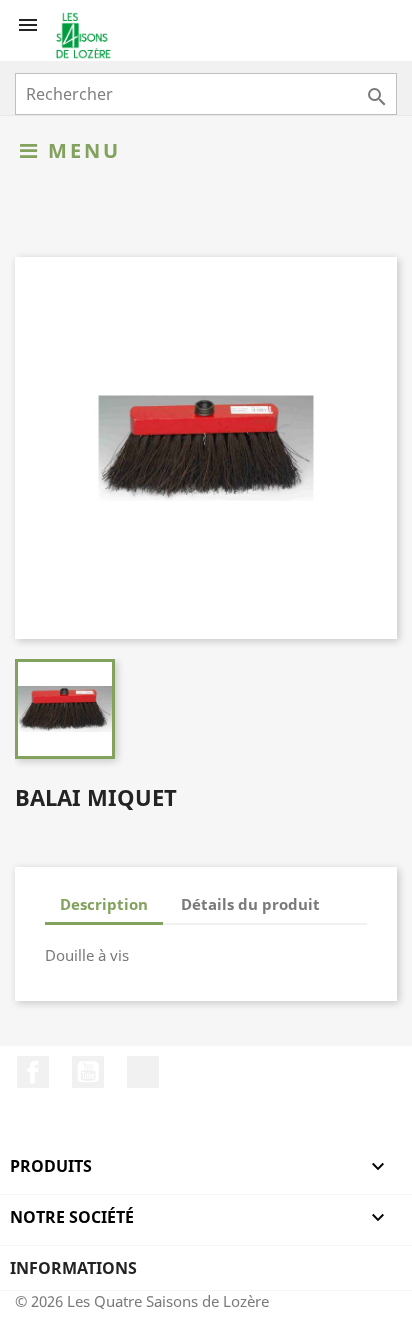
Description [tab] (104, 904)
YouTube (88, 1072)
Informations (73, 1268)
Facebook (33, 1072)
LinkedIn (143, 1072)
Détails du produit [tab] (250, 904)
